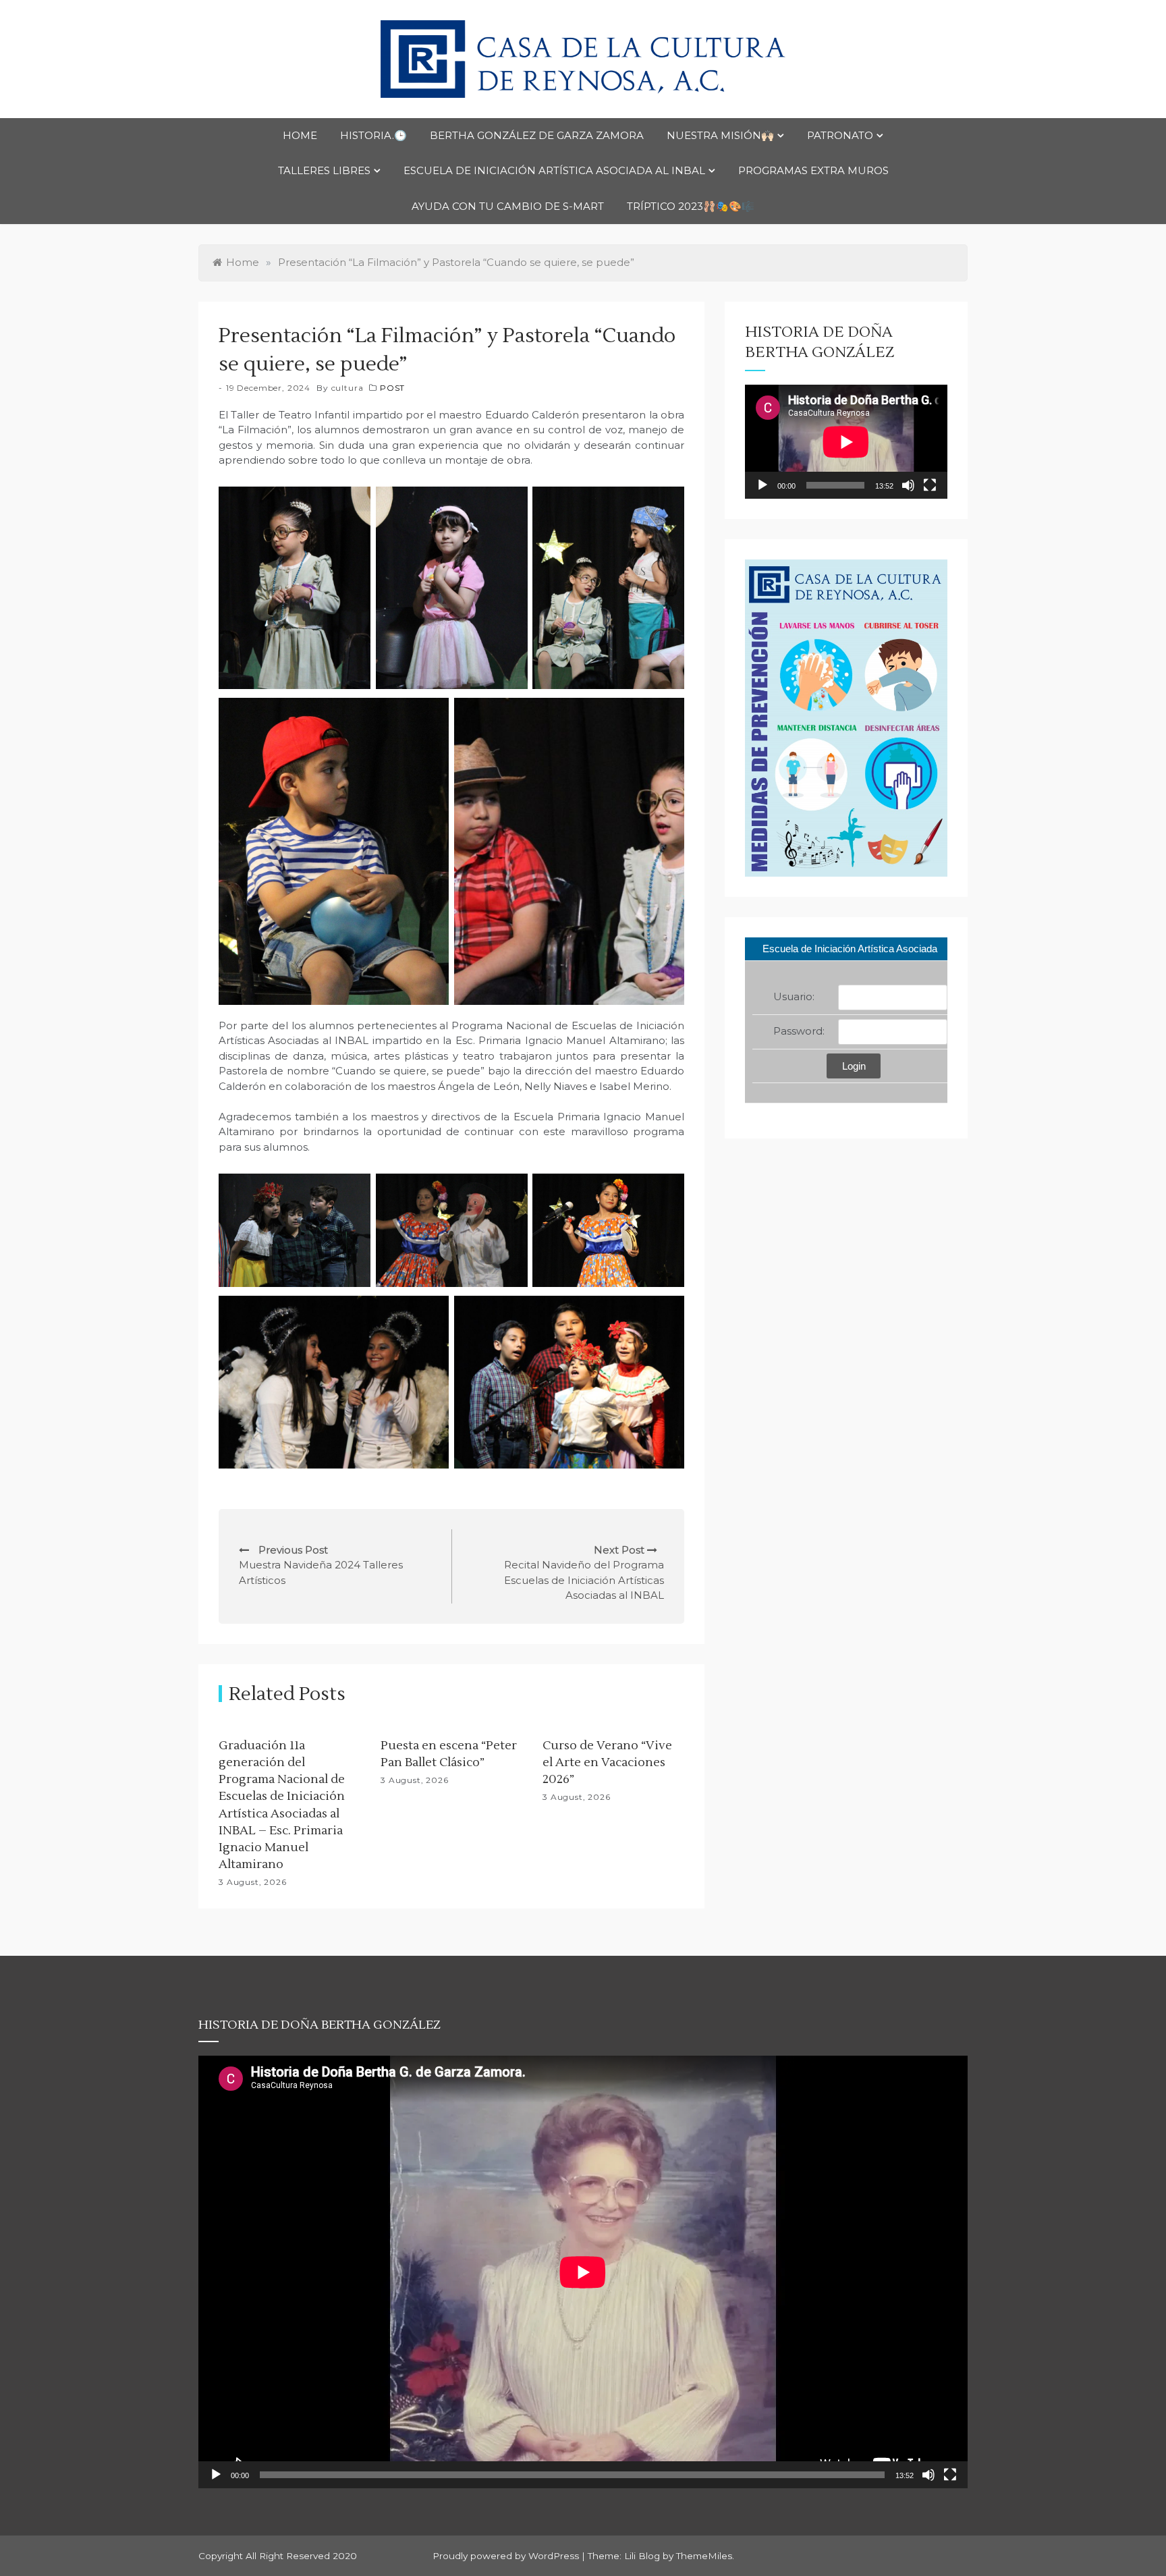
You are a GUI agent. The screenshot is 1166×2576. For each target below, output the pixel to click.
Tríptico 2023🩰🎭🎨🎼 (691, 206)
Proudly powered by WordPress (507, 2556)
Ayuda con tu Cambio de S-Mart (508, 206)
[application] (846, 442)
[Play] (762, 485)
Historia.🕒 (373, 135)
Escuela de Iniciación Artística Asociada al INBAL (554, 170)
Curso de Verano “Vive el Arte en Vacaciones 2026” (607, 1762)
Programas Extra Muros (813, 170)
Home (300, 135)
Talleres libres (324, 170)
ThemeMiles (704, 2556)
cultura (348, 388)
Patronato (840, 135)
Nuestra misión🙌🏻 (720, 135)
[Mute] (908, 485)
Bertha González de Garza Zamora (537, 135)
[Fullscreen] (930, 485)
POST (392, 388)
